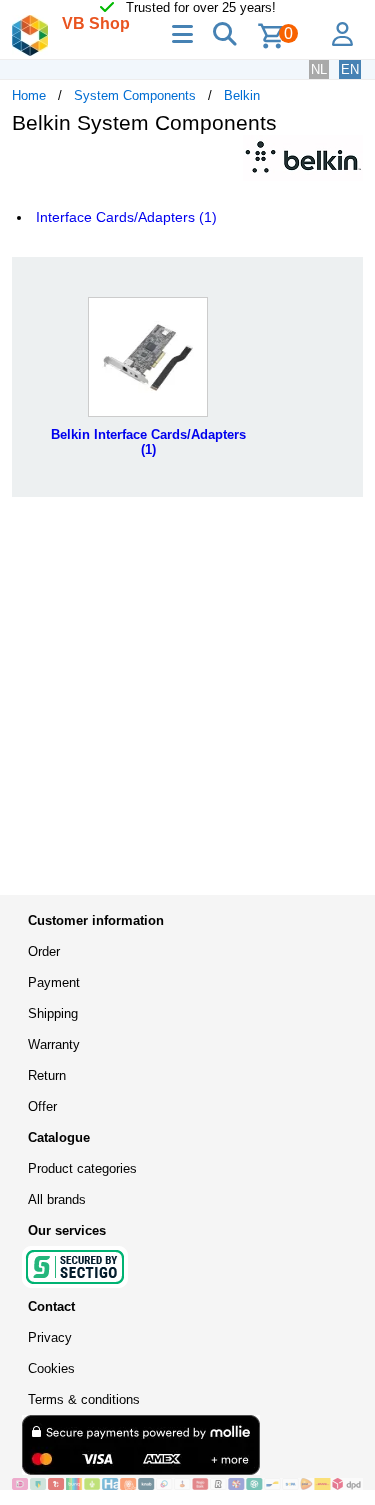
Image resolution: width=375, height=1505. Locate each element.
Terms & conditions (84, 1399)
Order (44, 951)
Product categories (82, 1168)
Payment (54, 982)
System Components (135, 95)
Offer (42, 1106)
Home (29, 95)
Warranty (54, 1044)
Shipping (53, 1013)
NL (319, 69)
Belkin (242, 95)
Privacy (50, 1337)
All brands (57, 1199)
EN (350, 69)
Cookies (51, 1368)
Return (47, 1075)
